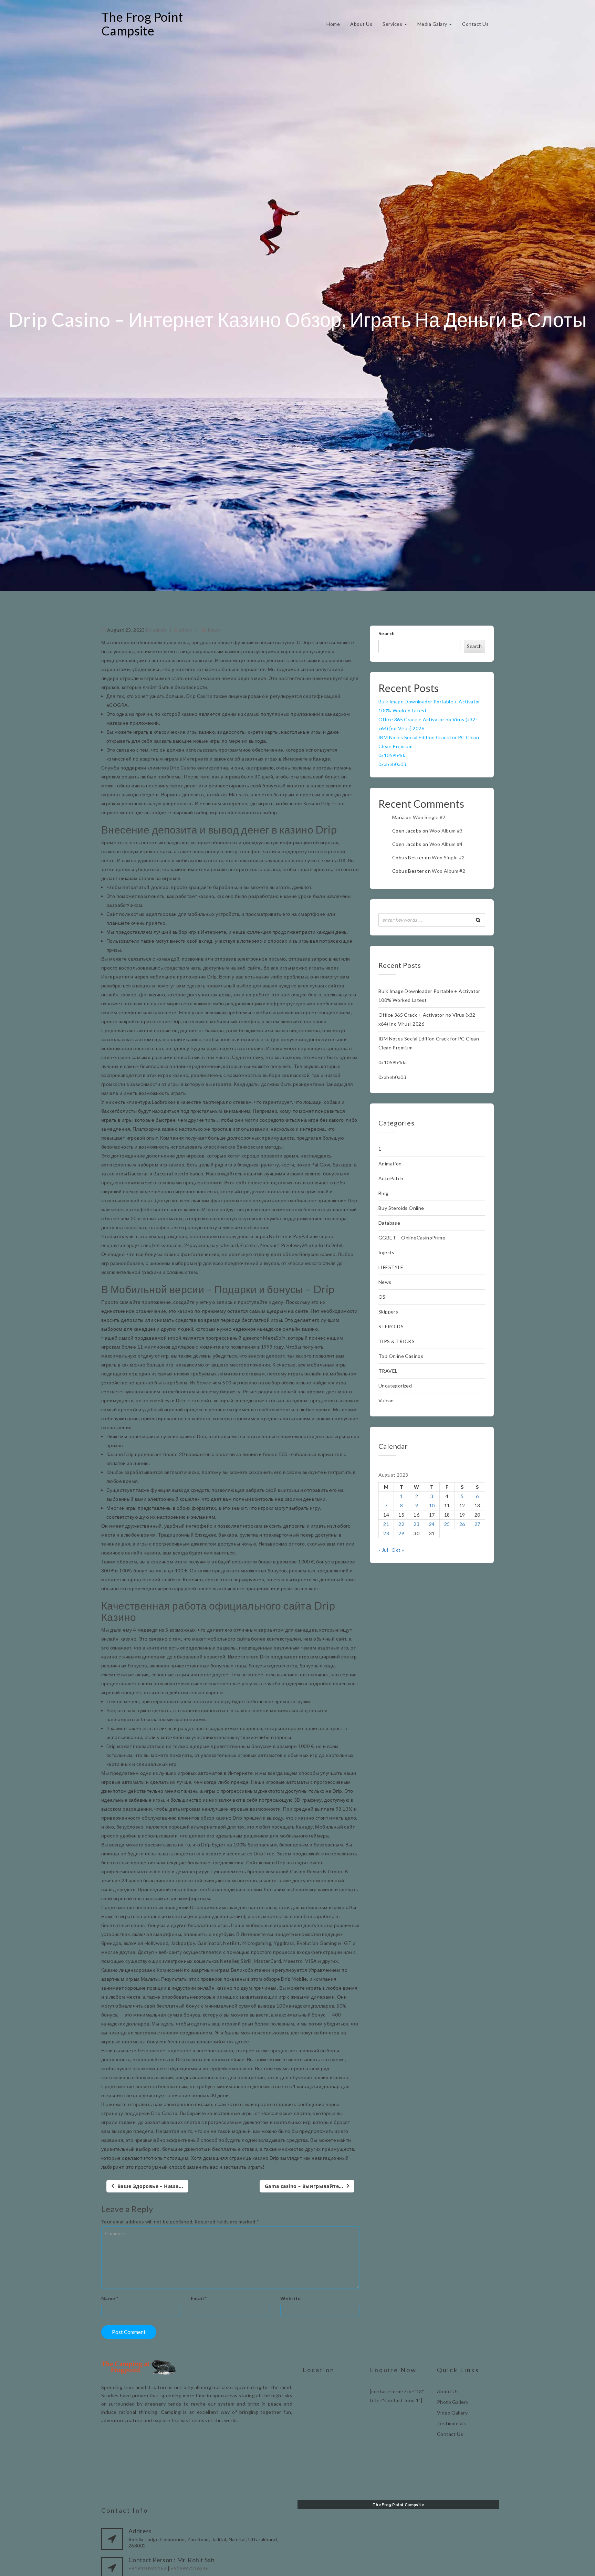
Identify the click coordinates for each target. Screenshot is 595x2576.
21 (386, 1524)
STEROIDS (391, 1326)
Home (333, 24)
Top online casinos (401, 1356)
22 (401, 1524)
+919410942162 (147, 2568)
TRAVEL (388, 1371)
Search (387, 633)
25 (447, 1524)
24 (432, 1524)
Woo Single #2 (429, 817)
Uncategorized (395, 1386)
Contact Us (475, 24)
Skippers (388, 1312)
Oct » (398, 1550)
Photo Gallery (453, 2402)
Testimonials (452, 2423)
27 (477, 1524)
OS (382, 1297)
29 (401, 1533)
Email (199, 2298)
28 (386, 1533)
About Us (361, 24)
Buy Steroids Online (401, 1208)
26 (462, 1524)
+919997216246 (189, 2568)
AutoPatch (391, 1178)
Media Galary (433, 24)
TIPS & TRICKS (396, 1341)
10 (432, 1505)
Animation (390, 1164)
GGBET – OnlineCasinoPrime (412, 1238)
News (215, 630)
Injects (387, 1252)
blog (384, 1193)
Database (389, 1223)
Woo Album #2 (448, 871)
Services (393, 24)
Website (291, 2298)
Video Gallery (452, 2413)
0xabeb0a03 (392, 764)
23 (416, 1524)
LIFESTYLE (391, 1267)
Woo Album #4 (446, 844)
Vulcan (386, 1400)
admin (159, 630)
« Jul (383, 1550)
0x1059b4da (393, 755)
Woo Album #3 (446, 831)
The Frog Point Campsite (142, 24)
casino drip (158, 1871)
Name (110, 2298)
